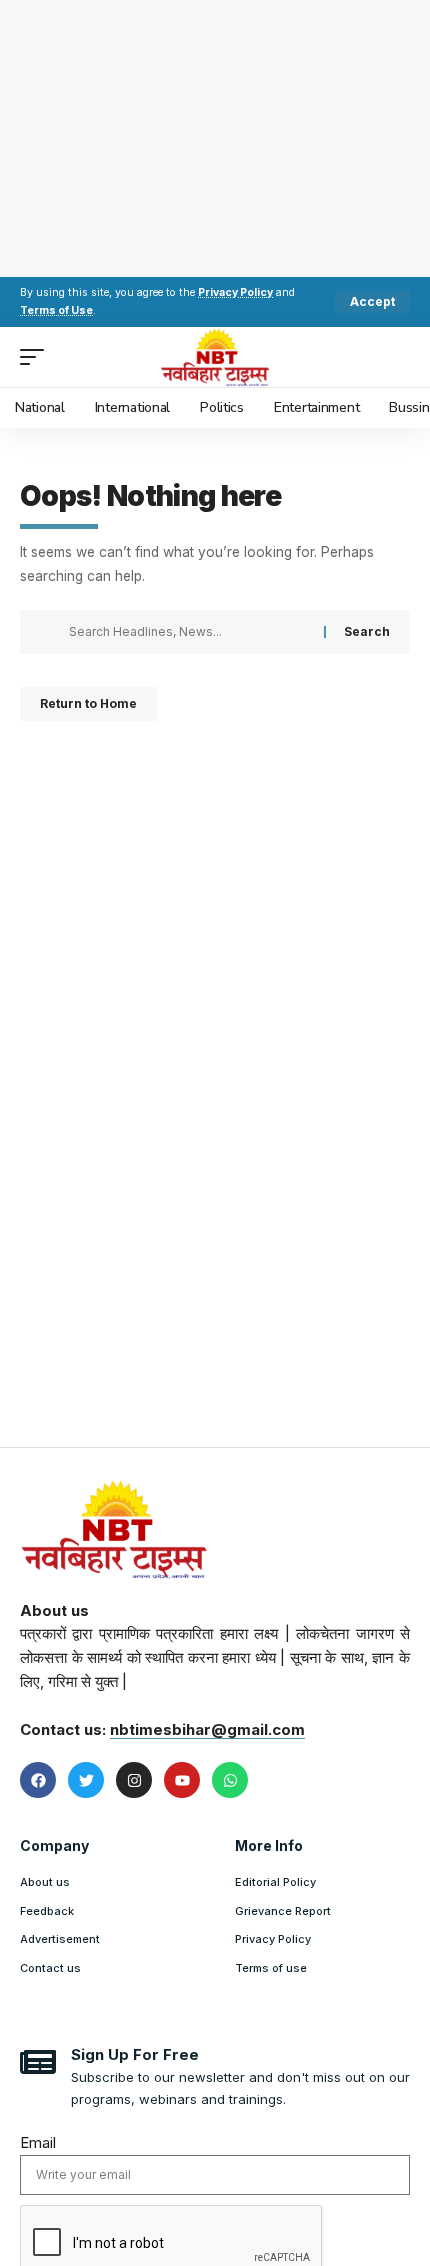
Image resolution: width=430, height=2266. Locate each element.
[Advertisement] (215, 135)
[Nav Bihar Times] (215, 357)
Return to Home (88, 703)
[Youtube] (182, 1780)
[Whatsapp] (230, 1780)
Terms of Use (56, 310)
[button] (372, 302)
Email (38, 2142)
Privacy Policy (235, 292)
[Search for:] (189, 632)
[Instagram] (134, 1780)
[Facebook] (38, 1780)
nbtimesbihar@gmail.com (207, 1729)
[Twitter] (86, 1780)
